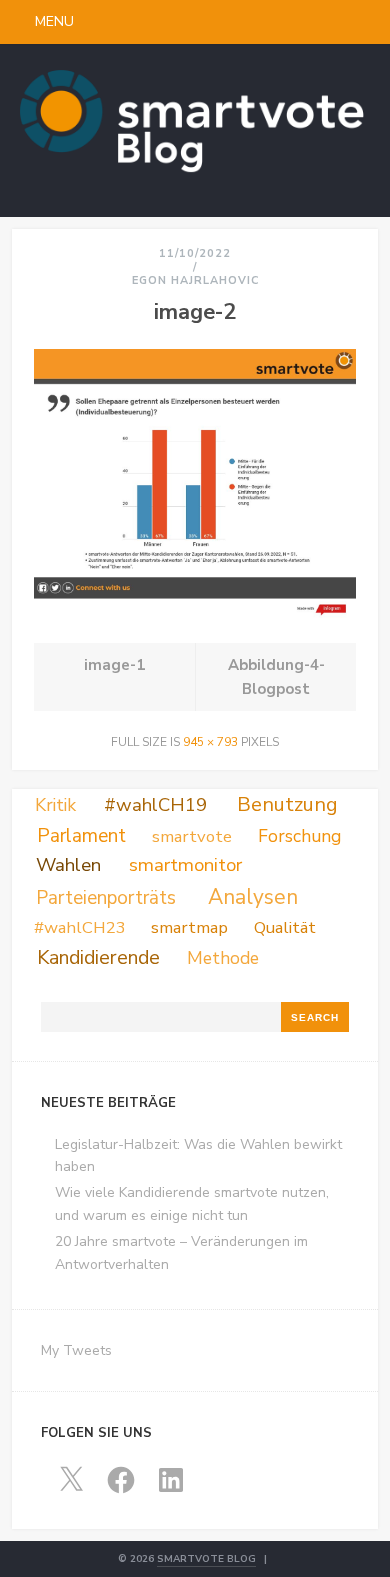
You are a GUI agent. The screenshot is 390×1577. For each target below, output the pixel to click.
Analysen (253, 897)
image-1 (114, 665)
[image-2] (195, 614)
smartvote (192, 836)
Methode (223, 958)
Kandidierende (98, 957)
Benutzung (287, 804)
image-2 (195, 312)
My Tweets (76, 1350)
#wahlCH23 (80, 927)
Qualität (285, 927)
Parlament (81, 836)
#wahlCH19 (155, 805)
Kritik (55, 805)
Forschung (299, 836)
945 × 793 (210, 742)
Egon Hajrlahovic (195, 280)
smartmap (189, 927)
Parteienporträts (106, 898)
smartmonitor (185, 865)
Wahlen (68, 865)
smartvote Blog (206, 1559)
